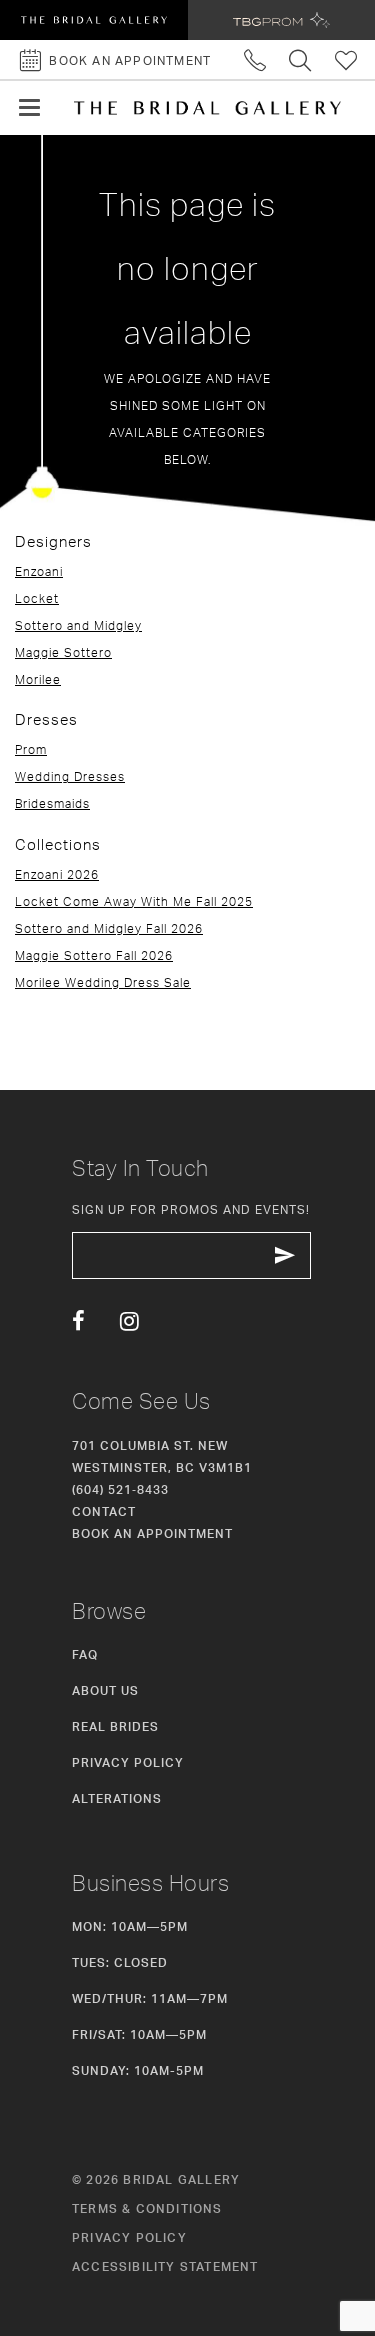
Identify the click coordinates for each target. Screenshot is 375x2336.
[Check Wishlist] (346, 59)
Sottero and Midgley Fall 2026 (109, 928)
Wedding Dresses (70, 776)
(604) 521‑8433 (120, 1489)
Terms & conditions (147, 2208)
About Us (105, 1690)
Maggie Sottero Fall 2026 (94, 955)
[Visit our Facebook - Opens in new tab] (78, 1322)
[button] (29, 108)
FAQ (85, 1654)
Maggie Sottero (63, 652)
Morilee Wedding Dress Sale (103, 982)
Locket (37, 598)
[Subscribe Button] (285, 1255)
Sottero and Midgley (78, 625)
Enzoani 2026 (57, 874)
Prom (31, 749)
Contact (104, 1511)
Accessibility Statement (165, 2266)
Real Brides (115, 1726)
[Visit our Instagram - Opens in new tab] (129, 1322)
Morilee (38, 679)
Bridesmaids (52, 803)
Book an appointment (152, 1533)
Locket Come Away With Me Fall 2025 (134, 901)
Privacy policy (129, 2237)
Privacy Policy (128, 1762)
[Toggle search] (300, 59)
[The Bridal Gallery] (207, 108)
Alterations (117, 1798)
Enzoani (39, 571)
